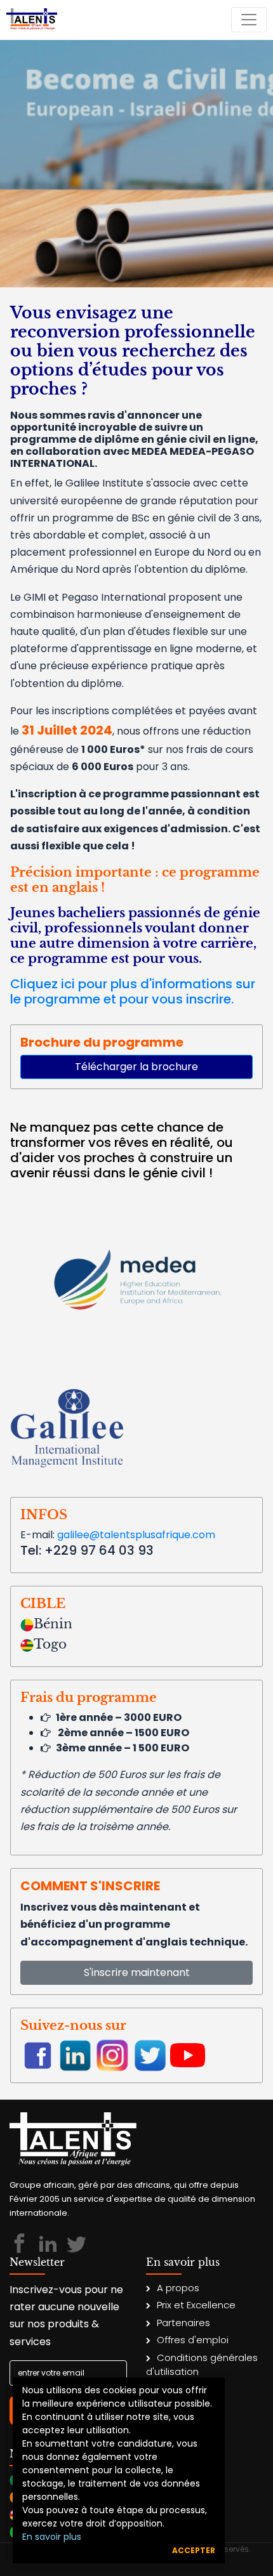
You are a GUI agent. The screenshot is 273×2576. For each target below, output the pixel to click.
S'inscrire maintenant (137, 1972)
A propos (178, 2288)
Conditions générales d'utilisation (202, 2365)
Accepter (194, 2550)
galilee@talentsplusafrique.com (136, 1535)
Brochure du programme (102, 1042)
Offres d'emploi (193, 2340)
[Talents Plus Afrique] (32, 20)
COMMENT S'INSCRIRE (90, 1886)
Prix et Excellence (196, 2305)
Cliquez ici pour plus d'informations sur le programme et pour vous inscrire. (133, 991)
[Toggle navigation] (249, 20)
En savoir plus (52, 2537)
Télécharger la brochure (136, 1067)
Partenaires (183, 2323)
